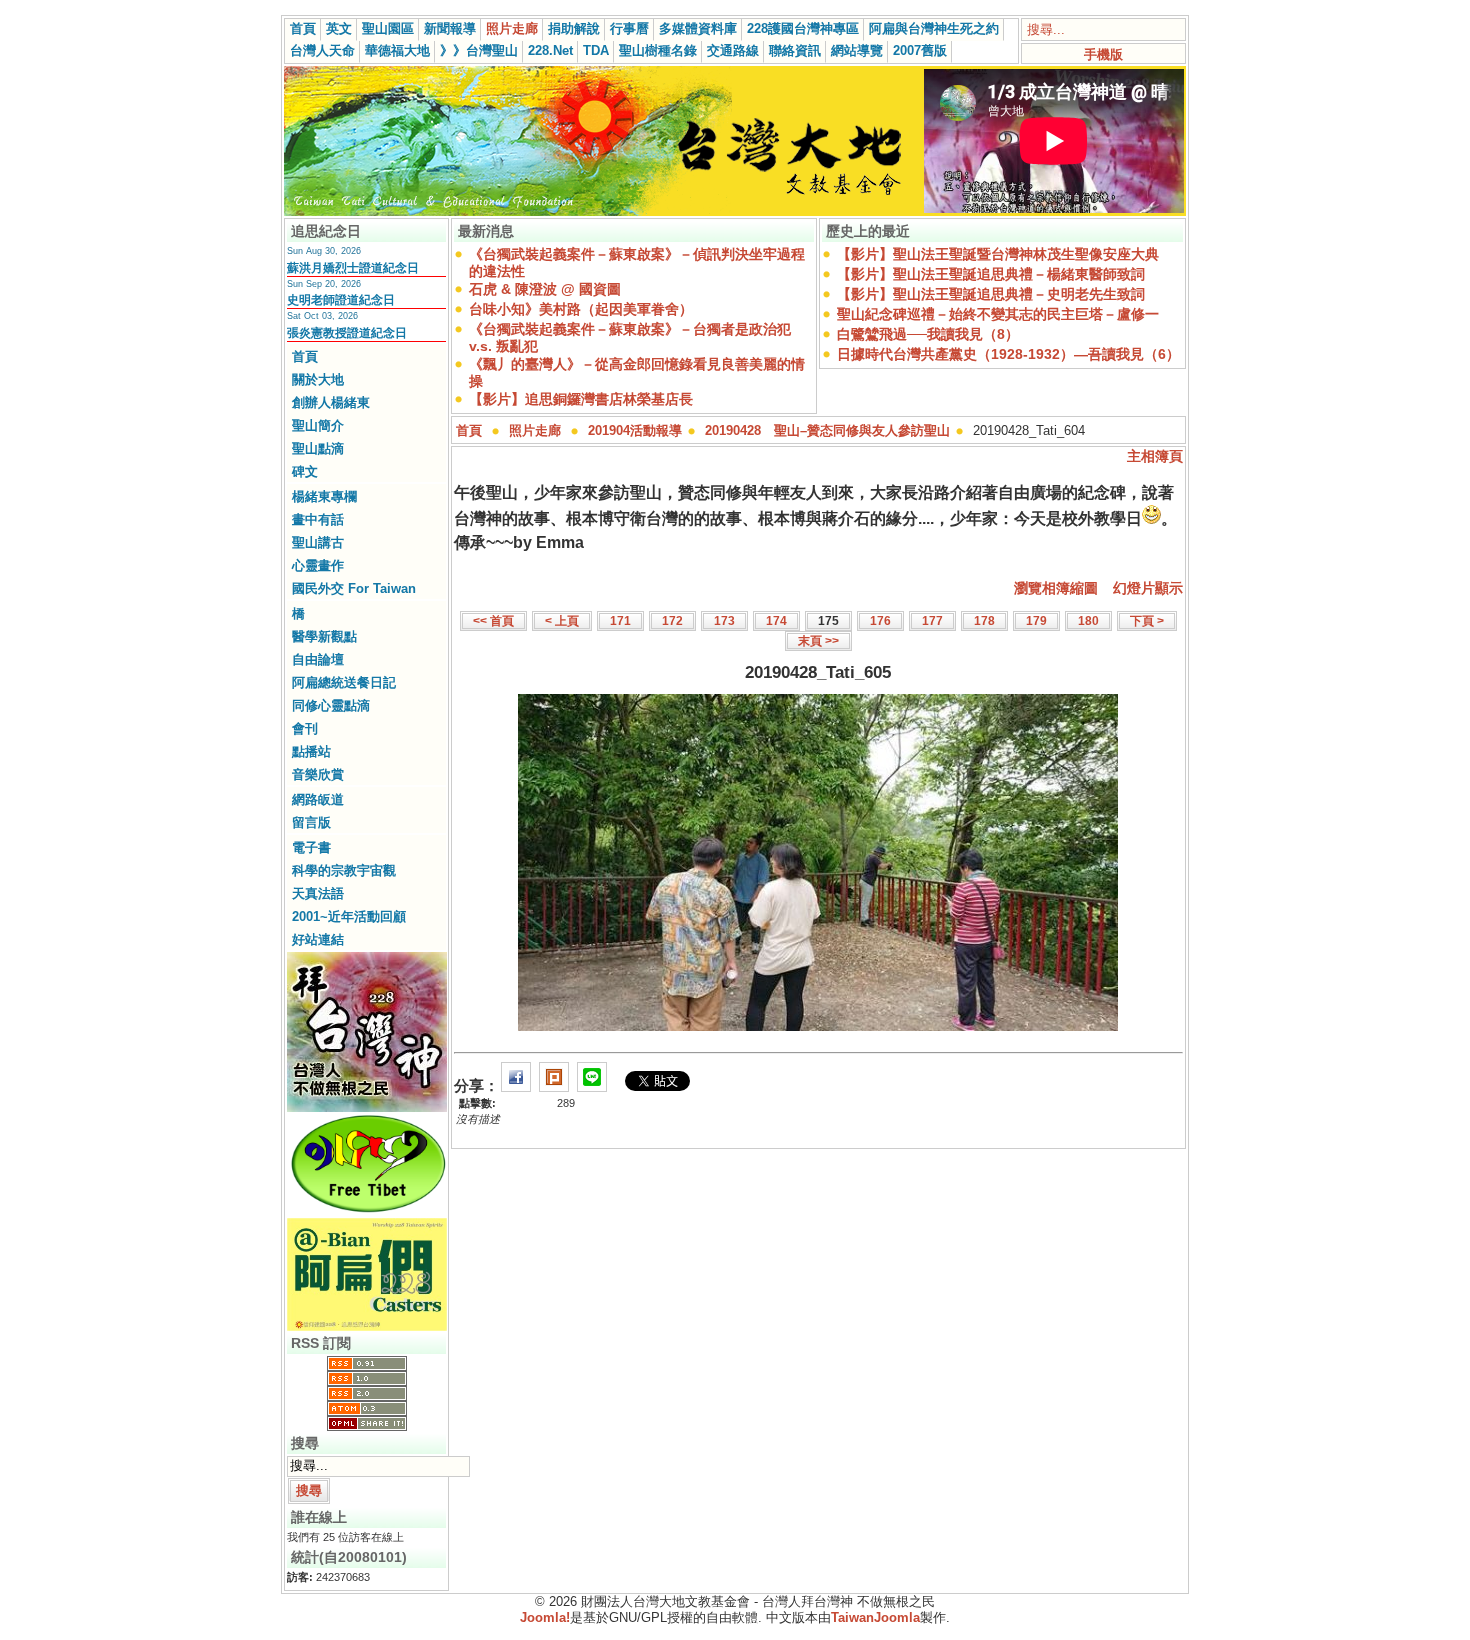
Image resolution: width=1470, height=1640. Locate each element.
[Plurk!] (554, 1085)
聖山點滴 (318, 448)
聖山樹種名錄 (658, 50)
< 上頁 (562, 621)
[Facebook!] (516, 1085)
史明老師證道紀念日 (341, 300)
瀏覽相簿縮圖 (1056, 588)
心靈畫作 (318, 565)
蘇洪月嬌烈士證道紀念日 (353, 268)
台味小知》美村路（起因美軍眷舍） (581, 309)
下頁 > (1147, 621)
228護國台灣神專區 (803, 28)
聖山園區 (388, 28)
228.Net (550, 50)
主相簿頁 (1155, 456)
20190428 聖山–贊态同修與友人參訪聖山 (827, 430)
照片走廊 (512, 28)
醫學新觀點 (324, 636)
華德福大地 (397, 50)
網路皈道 (318, 799)
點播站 (311, 751)
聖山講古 (318, 542)
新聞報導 (450, 28)
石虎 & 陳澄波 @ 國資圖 (545, 289)
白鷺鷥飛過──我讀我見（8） (928, 334)
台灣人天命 (322, 50)
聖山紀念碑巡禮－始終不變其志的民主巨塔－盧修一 (998, 314)
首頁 (303, 28)
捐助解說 (574, 28)
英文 (339, 28)
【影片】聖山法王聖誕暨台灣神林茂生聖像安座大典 (998, 254)
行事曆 (629, 28)
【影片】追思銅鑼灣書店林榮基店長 (581, 399)
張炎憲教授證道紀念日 (347, 333)
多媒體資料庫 (698, 28)
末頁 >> (818, 641)
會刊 (305, 728)
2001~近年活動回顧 (349, 916)
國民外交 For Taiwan (354, 588)
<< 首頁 (493, 621)
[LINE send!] (592, 1085)
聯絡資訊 (795, 50)
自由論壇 (318, 659)
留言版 (311, 822)
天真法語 (318, 893)
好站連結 (318, 939)
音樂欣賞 (318, 774)
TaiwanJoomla (875, 1617)
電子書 (311, 847)
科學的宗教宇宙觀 (344, 870)
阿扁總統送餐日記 (344, 682)
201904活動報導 (635, 430)
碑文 (305, 471)
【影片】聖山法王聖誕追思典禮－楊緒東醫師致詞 (991, 274)
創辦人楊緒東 (331, 402)
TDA (596, 50)
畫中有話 (318, 519)
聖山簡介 (318, 425)
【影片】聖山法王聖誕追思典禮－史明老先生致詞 (991, 294)
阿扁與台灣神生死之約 (934, 28)
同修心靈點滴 (331, 705)
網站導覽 (857, 50)
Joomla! (545, 1617)
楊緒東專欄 (324, 496)
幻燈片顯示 (1148, 588)
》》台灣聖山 (479, 50)
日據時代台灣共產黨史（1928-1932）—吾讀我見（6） (1008, 354)
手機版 (1103, 54)
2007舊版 (920, 50)
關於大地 (318, 379)
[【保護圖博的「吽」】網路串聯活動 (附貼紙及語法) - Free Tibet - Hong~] (367, 1212)
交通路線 (733, 50)
